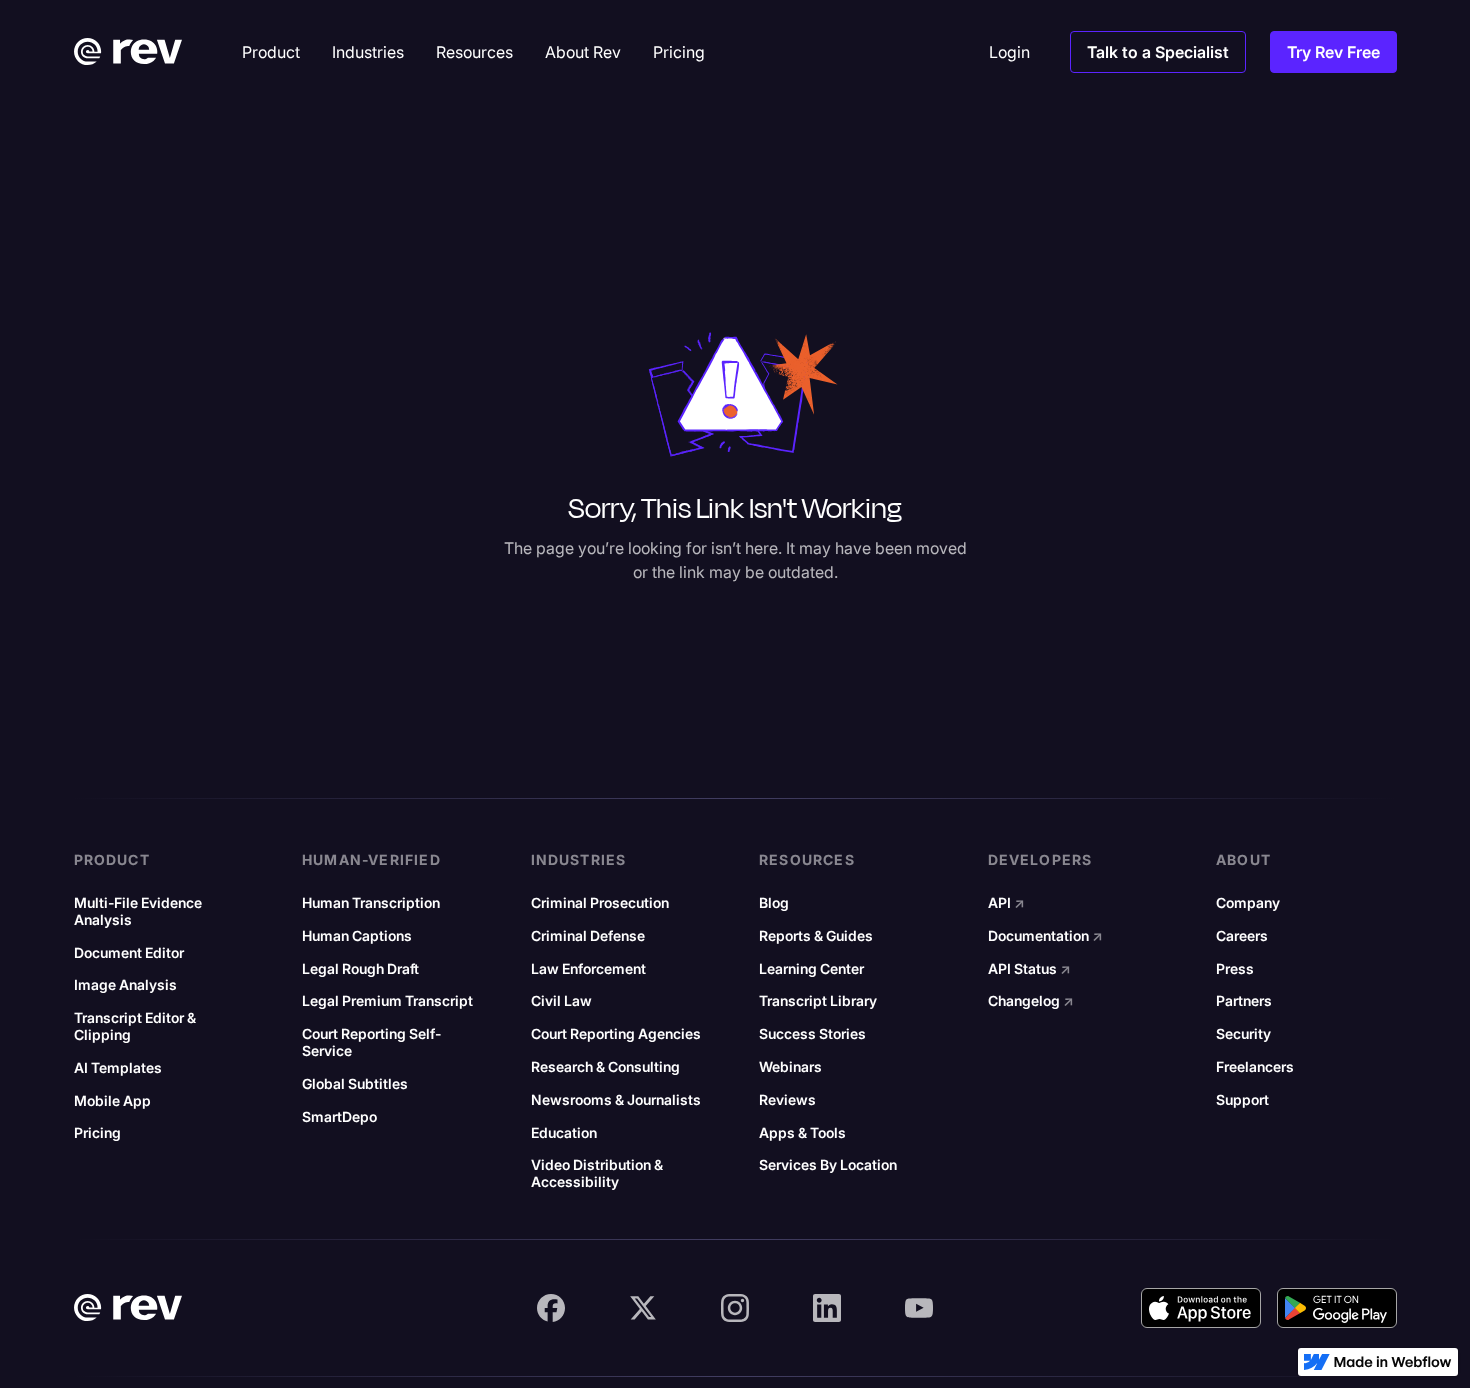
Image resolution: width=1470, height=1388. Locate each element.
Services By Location (828, 1165)
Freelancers (1255, 1067)
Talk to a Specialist (1158, 52)
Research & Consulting (605, 1067)
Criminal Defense (588, 936)
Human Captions (357, 936)
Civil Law (561, 1001)
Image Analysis (125, 985)
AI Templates (118, 1068)
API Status (1029, 969)
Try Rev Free (1333, 52)
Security (1243, 1034)
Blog (774, 903)
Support (1242, 1100)
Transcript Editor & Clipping (135, 1026)
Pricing (97, 1133)
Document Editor (129, 953)
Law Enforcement (588, 969)
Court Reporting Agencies (616, 1034)
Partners (1244, 1001)
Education (564, 1133)
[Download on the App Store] (1201, 1308)
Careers (1242, 936)
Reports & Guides (816, 936)
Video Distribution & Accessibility (597, 1173)
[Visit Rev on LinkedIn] (827, 1308)
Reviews (787, 1100)
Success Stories (812, 1034)
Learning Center (811, 969)
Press (1235, 969)
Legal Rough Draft (360, 969)
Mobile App (112, 1101)
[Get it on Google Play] (1337, 1308)
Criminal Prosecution (600, 903)
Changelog (1031, 1001)
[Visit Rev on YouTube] (919, 1308)
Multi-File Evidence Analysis (138, 911)
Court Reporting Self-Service (371, 1042)
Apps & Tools (802, 1133)
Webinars (790, 1067)
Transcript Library (818, 1001)
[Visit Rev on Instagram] (735, 1308)
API (1006, 903)
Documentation (1045, 936)
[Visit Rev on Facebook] (551, 1308)
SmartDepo (339, 1117)
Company (1248, 903)
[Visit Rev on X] (643, 1308)
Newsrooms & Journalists (616, 1100)
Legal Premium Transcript (387, 1001)
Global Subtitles (355, 1084)
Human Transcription (371, 903)
